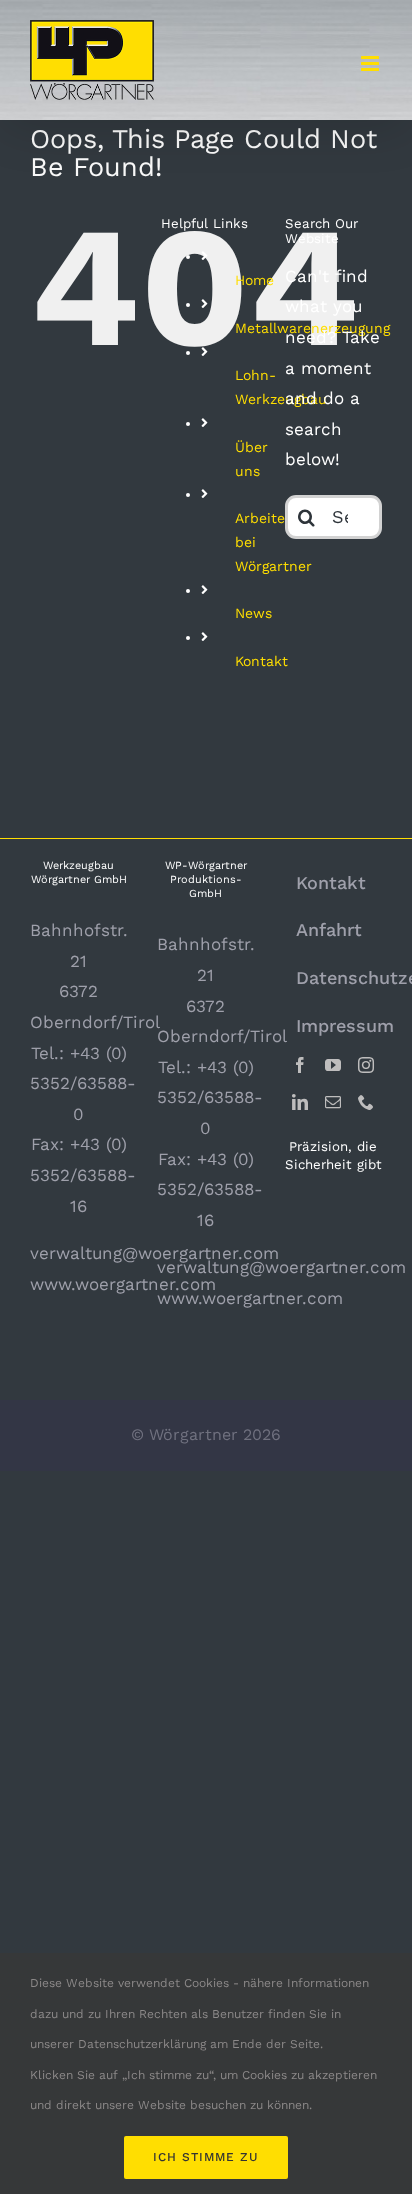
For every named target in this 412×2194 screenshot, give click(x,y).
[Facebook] (300, 1065)
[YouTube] (333, 1065)
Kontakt (261, 661)
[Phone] (366, 1102)
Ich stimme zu (206, 2157)
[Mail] (333, 1102)
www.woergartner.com (123, 1284)
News (253, 613)
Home (254, 280)
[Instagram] (366, 1065)
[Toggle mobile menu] (371, 63)
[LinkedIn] (300, 1102)
